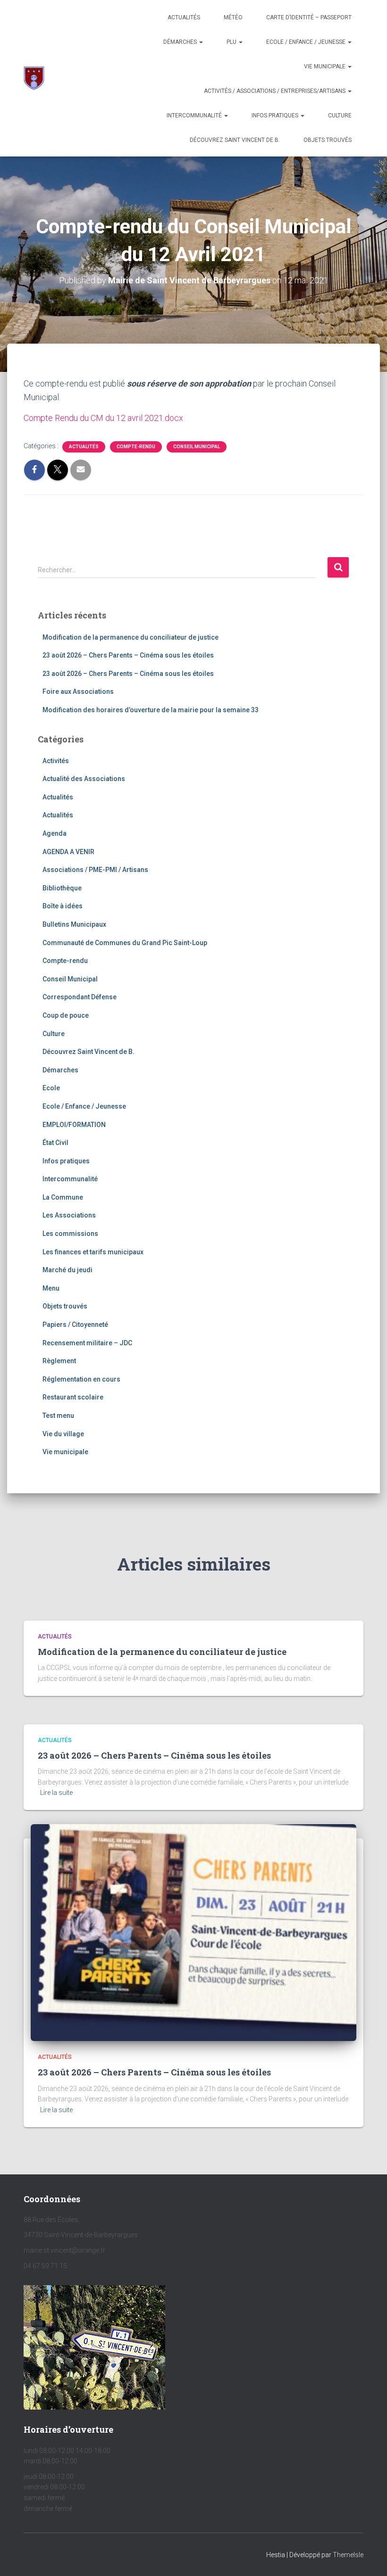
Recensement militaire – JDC (87, 1343)
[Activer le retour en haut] (368, 2557)
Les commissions (70, 1234)
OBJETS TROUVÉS (328, 140)
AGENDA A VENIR (68, 852)
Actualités (184, 17)
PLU (232, 42)
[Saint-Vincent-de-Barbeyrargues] (34, 78)
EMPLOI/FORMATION (74, 1125)
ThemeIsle (348, 2555)
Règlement (59, 1361)
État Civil (55, 1143)
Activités (56, 761)
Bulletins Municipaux (74, 924)
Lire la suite (56, 1793)
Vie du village (63, 1434)
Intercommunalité (195, 115)
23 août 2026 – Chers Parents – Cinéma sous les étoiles (128, 655)
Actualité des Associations (84, 779)
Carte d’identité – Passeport (309, 17)
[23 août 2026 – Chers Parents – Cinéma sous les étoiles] (193, 1932)
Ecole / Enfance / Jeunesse (307, 42)
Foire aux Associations (78, 691)
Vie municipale (325, 66)
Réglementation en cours (81, 1379)
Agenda (55, 833)
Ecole (51, 1088)
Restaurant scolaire (73, 1397)
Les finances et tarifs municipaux (93, 1252)
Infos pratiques (276, 115)
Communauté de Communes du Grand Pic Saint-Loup (125, 943)
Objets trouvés (65, 1306)
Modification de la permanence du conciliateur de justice (130, 637)
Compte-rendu (136, 447)
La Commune (63, 1197)
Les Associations (69, 1215)
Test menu (58, 1416)
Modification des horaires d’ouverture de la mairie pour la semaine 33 (151, 710)
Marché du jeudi (67, 1270)
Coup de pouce (66, 1015)
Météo (233, 17)
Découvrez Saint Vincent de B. (235, 140)
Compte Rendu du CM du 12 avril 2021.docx (103, 418)
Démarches (181, 42)
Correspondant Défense (80, 997)
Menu (51, 1288)
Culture (340, 115)
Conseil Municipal (197, 447)
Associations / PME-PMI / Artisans (95, 870)
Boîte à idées (63, 906)
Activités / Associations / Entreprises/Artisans (275, 91)
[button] (201, 42)
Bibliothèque (62, 888)
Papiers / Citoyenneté (75, 1325)
